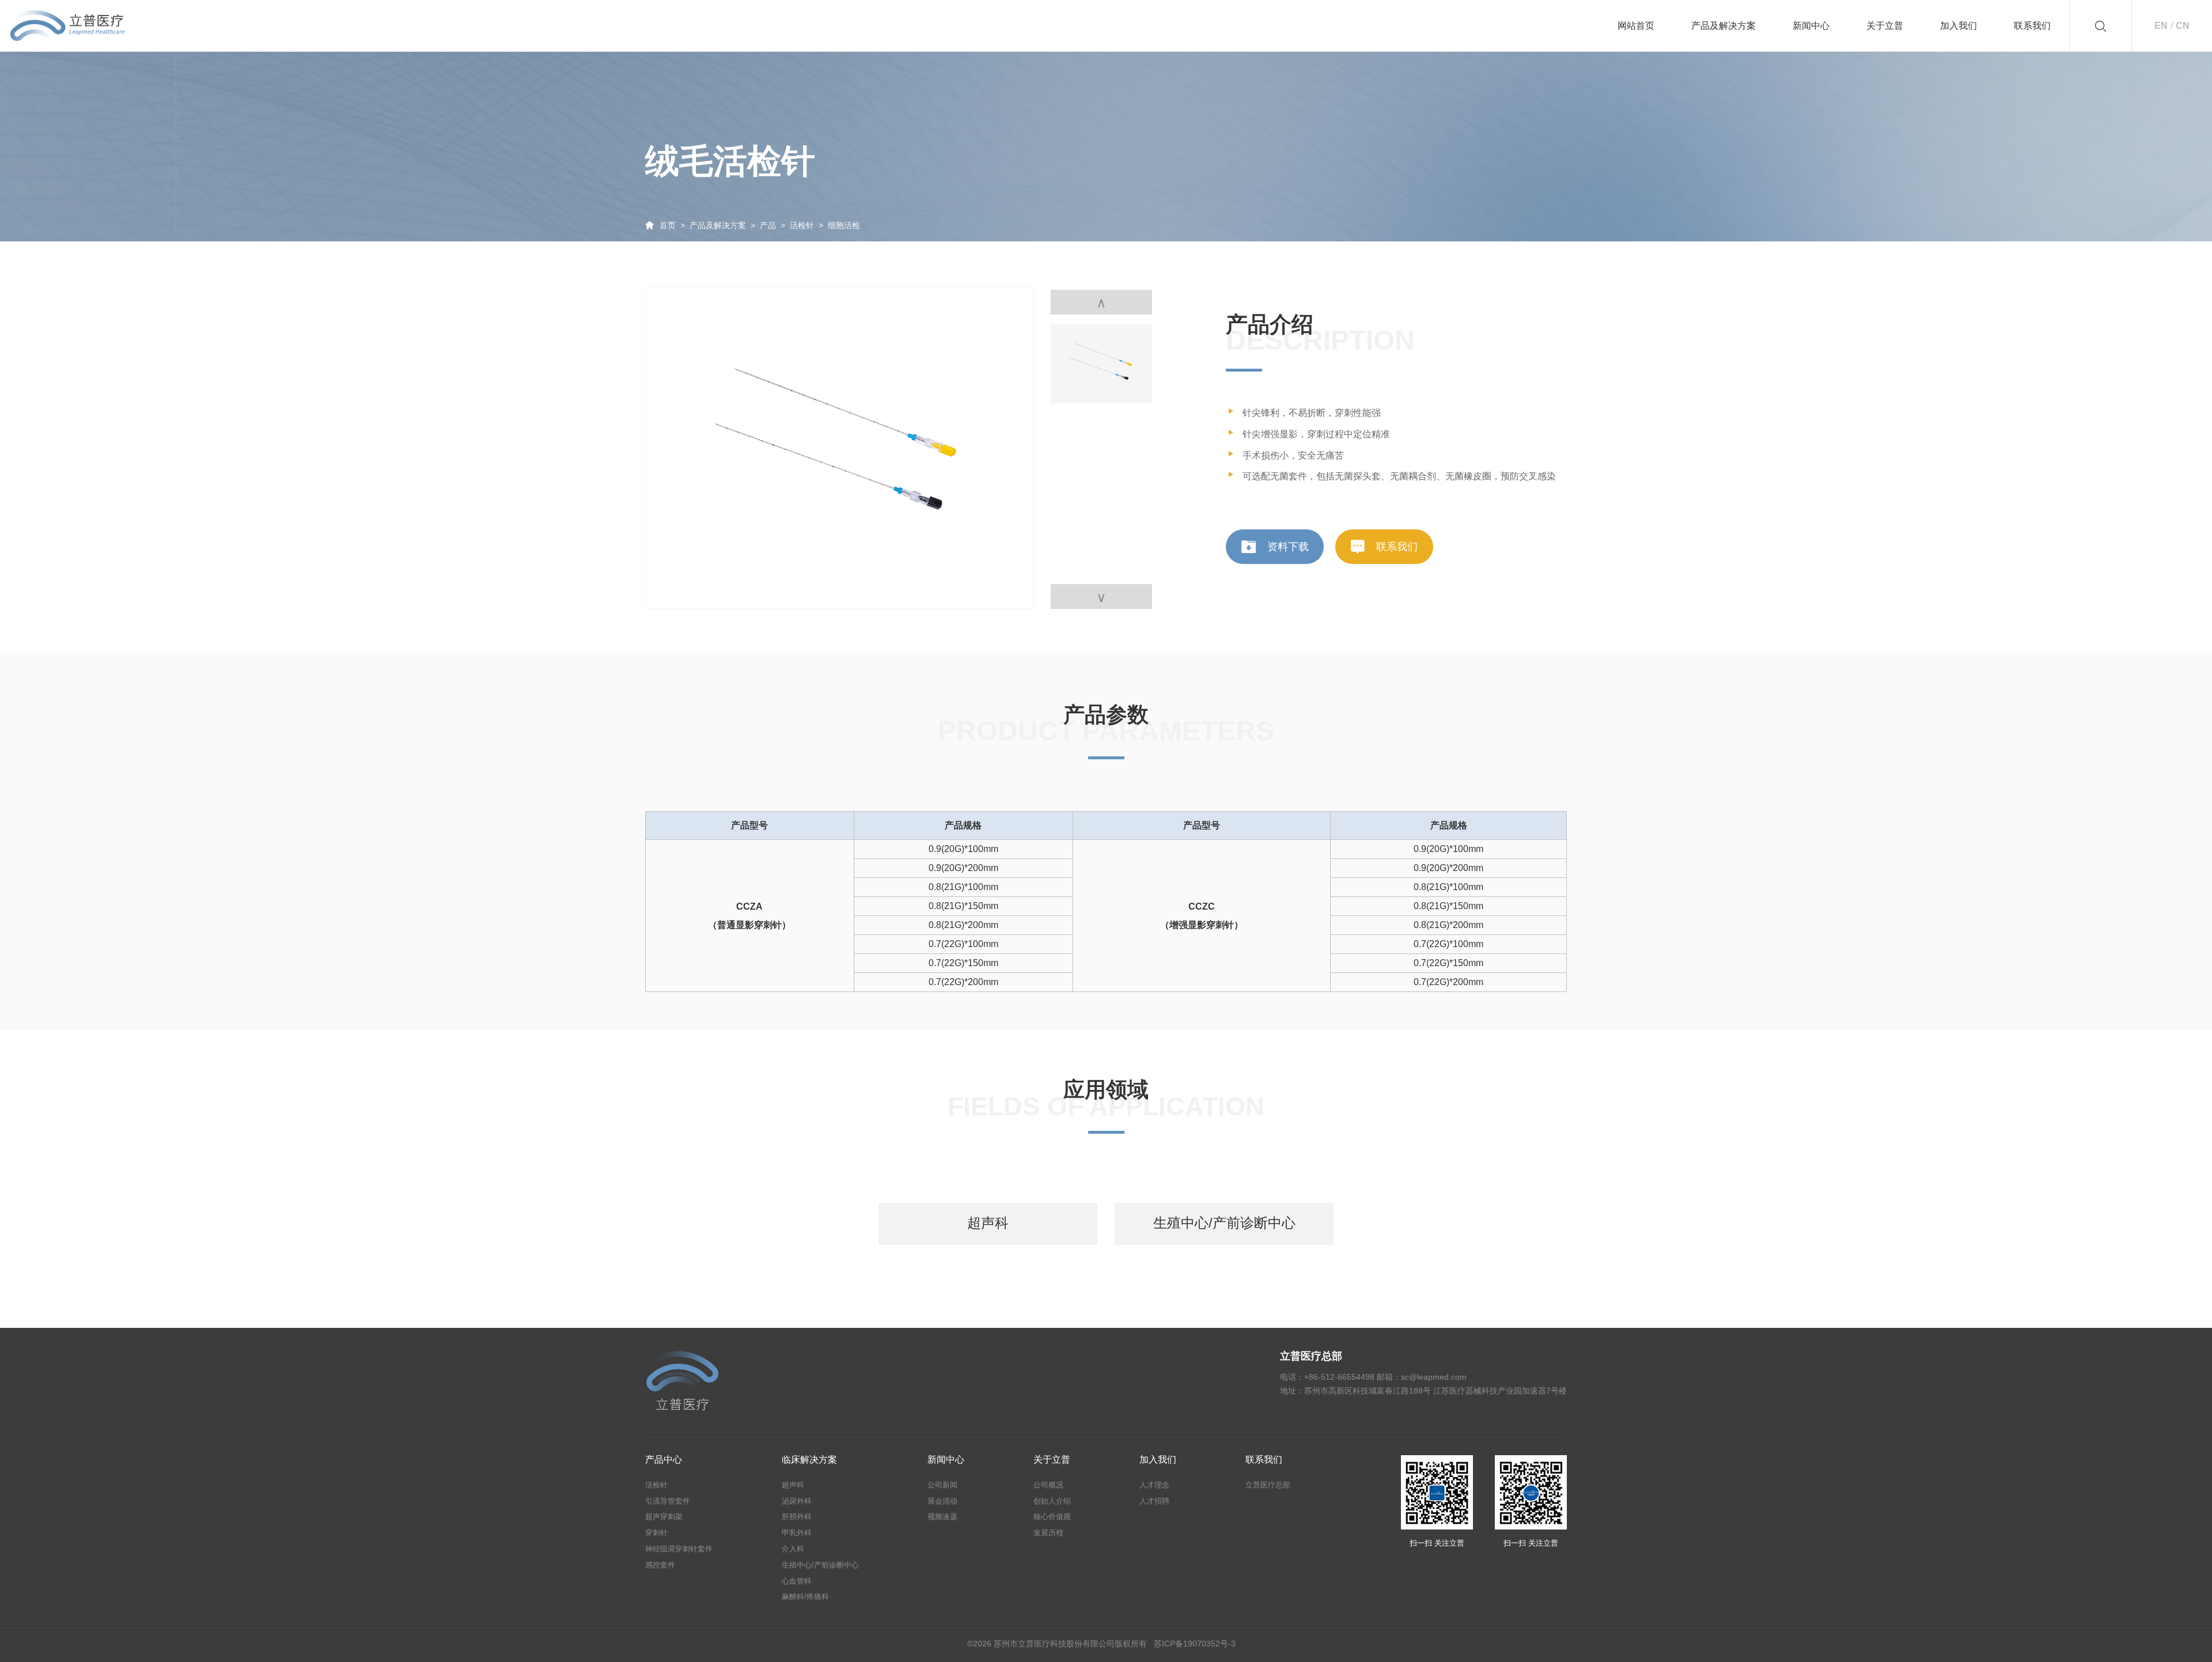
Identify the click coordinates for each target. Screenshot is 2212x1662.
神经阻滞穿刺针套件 (679, 1549)
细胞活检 (844, 225)
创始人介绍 (1052, 1501)
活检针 (656, 1485)
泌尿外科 (797, 1501)
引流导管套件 (668, 1501)
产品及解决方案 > (725, 225)
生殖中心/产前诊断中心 (820, 1565)
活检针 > (809, 225)
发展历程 (1048, 1533)
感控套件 (660, 1565)
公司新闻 (942, 1485)
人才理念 (1154, 1485)
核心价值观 (1052, 1517)
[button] (1101, 597)
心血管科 (797, 1581)
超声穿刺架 (664, 1517)
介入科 (793, 1549)
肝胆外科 (797, 1517)
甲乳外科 (797, 1533)
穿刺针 (656, 1533)
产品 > (775, 225)
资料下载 (1288, 547)
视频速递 (942, 1517)
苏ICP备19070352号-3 (1195, 1644)
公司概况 (1048, 1485)
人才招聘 (1154, 1501)
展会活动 (942, 1501)
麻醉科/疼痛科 (805, 1597)
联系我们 (1397, 547)
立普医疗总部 (1268, 1485)
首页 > (675, 225)
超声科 (793, 1485)
